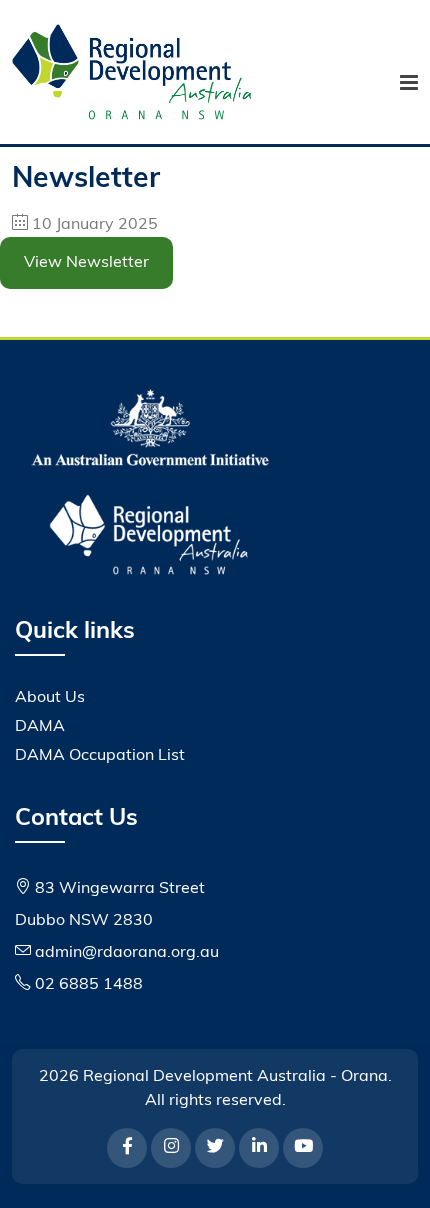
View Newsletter (86, 263)
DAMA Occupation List (100, 756)
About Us (50, 698)
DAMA (40, 727)
